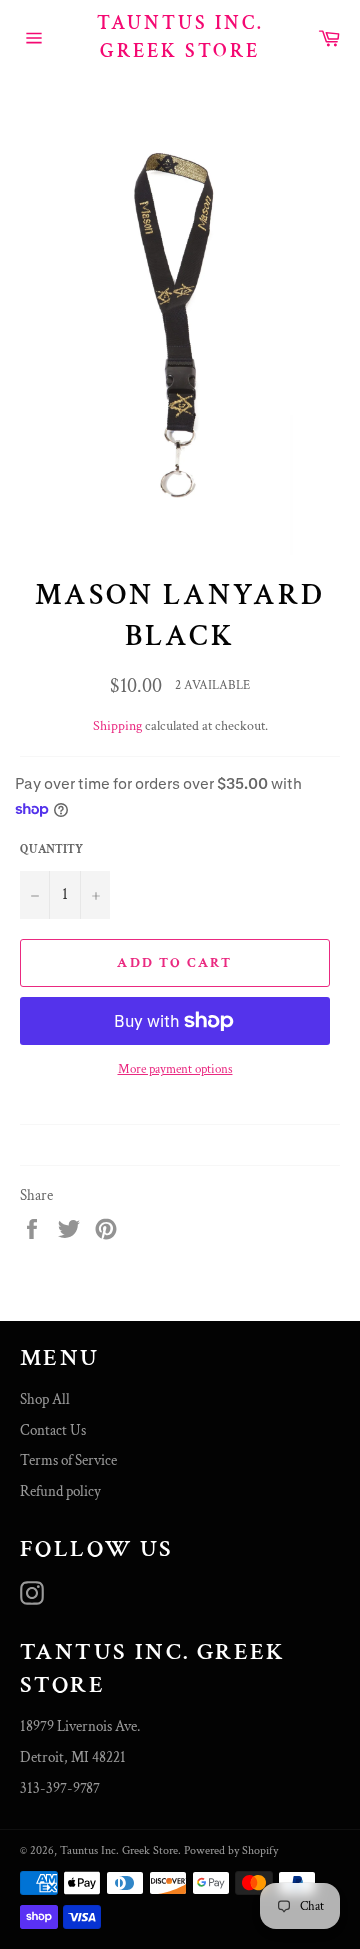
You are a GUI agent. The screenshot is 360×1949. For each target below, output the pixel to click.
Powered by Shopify (231, 1850)
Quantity (51, 849)
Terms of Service (68, 1460)
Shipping (117, 726)
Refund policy (60, 1491)
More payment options (175, 1069)
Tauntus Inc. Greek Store (180, 37)
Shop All (45, 1399)
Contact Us (53, 1430)
